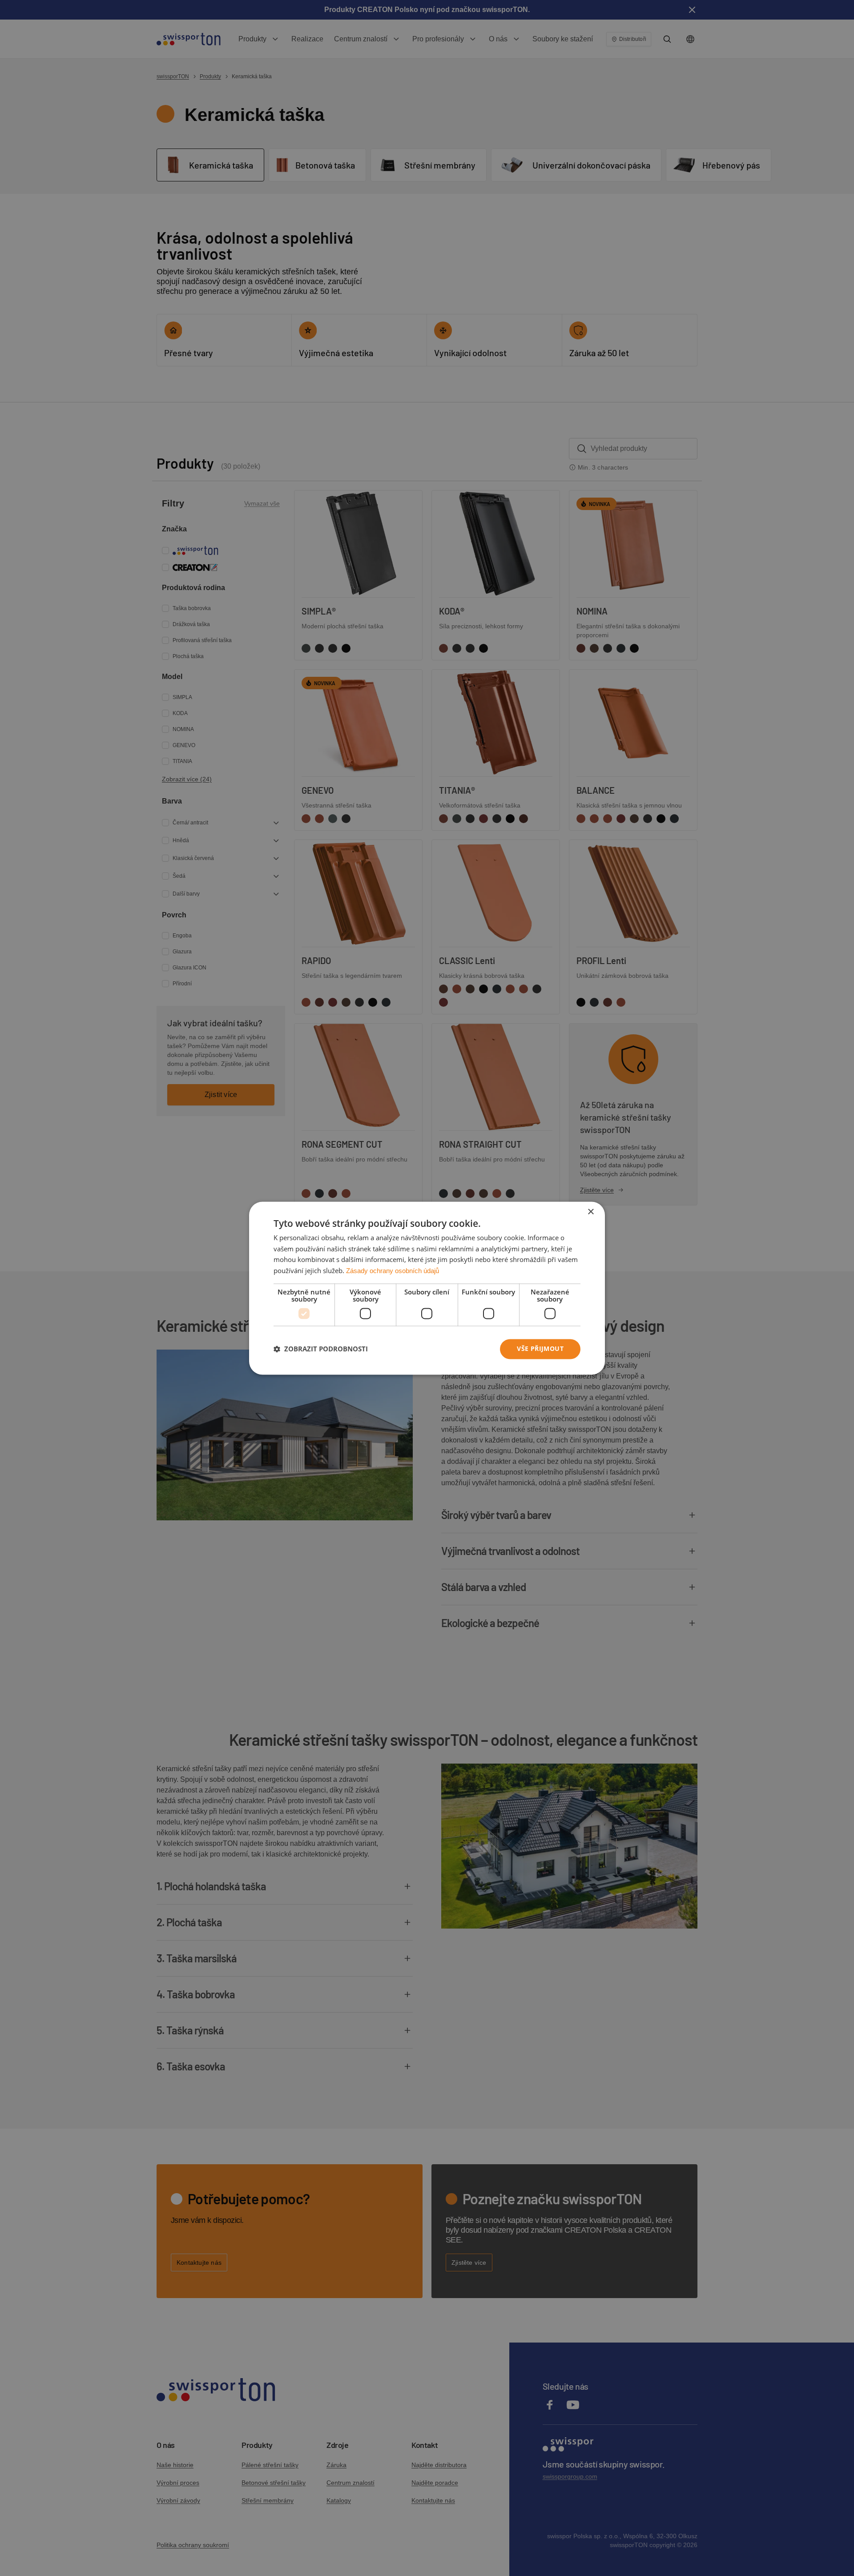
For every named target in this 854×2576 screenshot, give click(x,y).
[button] (321, 1349)
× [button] (590, 1212)
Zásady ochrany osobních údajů (393, 1271)
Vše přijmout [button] (540, 1348)
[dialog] (427, 1288)
